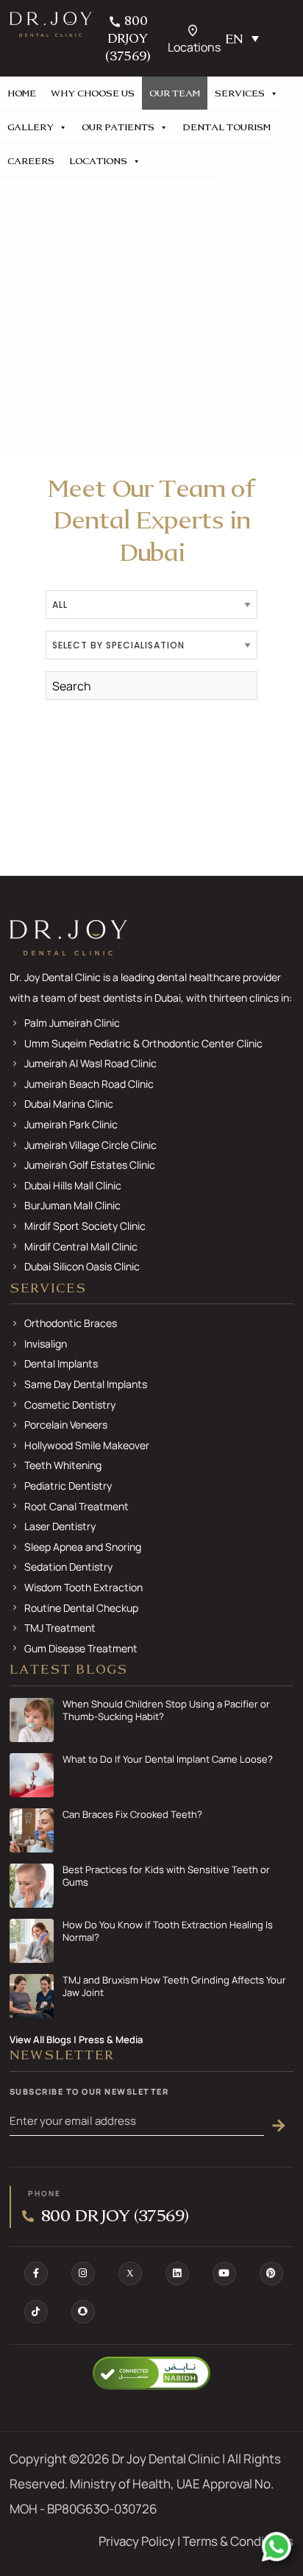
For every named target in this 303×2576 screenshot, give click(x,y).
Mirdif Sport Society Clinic (85, 1226)
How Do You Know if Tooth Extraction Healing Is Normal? (168, 1931)
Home (22, 93)
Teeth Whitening (63, 1465)
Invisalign (46, 1344)
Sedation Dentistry (68, 1567)
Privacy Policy (137, 2541)
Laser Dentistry (60, 1526)
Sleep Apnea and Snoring (83, 1547)
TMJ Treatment (60, 1628)
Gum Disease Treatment (81, 1648)
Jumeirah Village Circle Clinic (90, 1145)
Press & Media (111, 2039)
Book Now (182, 161)
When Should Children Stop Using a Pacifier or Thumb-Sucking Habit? (166, 1710)
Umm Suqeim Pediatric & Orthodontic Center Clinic (143, 1043)
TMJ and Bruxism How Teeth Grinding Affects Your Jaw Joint (174, 1986)
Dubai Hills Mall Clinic (73, 1185)
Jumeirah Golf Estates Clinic (90, 1165)
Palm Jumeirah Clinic (72, 1023)
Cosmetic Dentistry (70, 1405)
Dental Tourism (227, 127)
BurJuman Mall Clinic (72, 1205)
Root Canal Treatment (76, 1506)
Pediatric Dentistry (68, 1486)
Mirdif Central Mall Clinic (81, 1246)
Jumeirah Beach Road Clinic (89, 1084)
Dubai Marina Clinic (69, 1104)
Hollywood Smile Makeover (87, 1445)
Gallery (31, 127)
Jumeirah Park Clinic (71, 1124)
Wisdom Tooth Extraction (83, 1587)
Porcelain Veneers (66, 1425)
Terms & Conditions (238, 2541)
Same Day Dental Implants (86, 1384)
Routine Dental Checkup (81, 1608)
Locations (98, 161)
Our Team (175, 93)
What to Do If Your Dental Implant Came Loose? (168, 1759)
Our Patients (118, 127)
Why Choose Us (93, 93)
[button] (245, 38)
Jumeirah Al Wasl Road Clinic (90, 1063)
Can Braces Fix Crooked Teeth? (132, 1815)
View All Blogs (40, 2039)
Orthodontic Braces (71, 1323)
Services (240, 93)
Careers (31, 161)
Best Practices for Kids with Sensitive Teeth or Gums (166, 1876)
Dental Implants (61, 1363)
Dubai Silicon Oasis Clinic (82, 1266)
